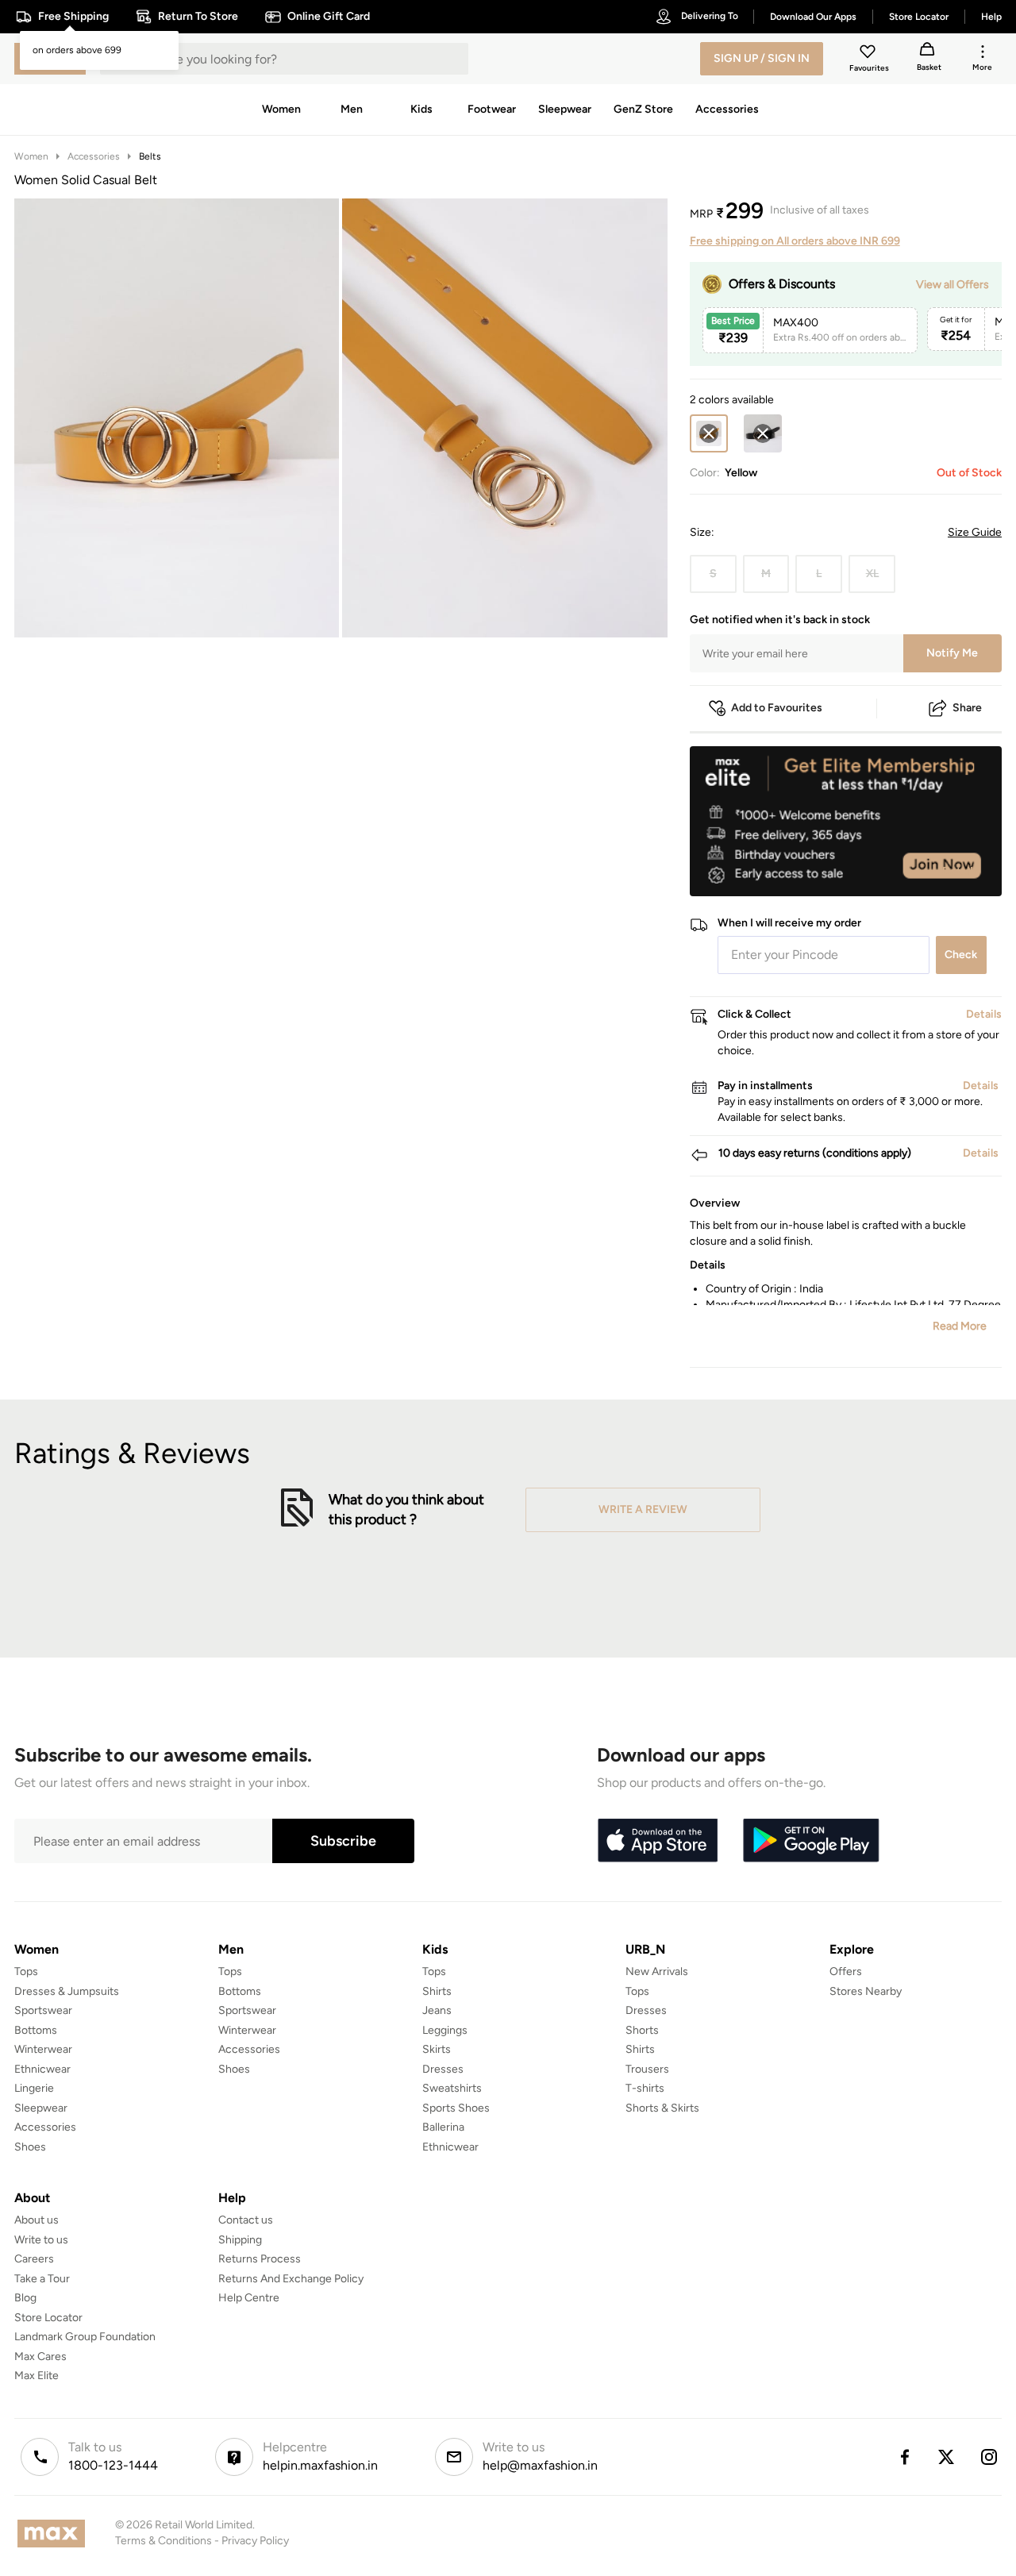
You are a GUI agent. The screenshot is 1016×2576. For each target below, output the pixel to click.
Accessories (94, 156)
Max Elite (37, 2376)
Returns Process (260, 2259)
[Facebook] (904, 2457)
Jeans (437, 2010)
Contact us (246, 2220)
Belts (150, 156)
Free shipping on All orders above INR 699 (795, 241)
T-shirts (645, 2088)
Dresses (443, 2069)
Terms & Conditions (164, 2541)
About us (37, 2220)
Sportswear (43, 2010)
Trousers (647, 2069)
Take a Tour (42, 2279)
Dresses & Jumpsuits (67, 1991)
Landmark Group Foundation (85, 2337)
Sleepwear (41, 2108)
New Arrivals (657, 1971)
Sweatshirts (452, 2088)
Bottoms (36, 2030)
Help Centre (249, 2298)
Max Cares (40, 2357)
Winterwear (43, 2049)
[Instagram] (990, 2457)
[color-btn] (763, 433)
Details (961, 871)
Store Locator (48, 2318)
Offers (846, 1971)
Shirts (437, 1991)
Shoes (30, 2147)
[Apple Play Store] (657, 1841)
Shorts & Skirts (662, 2108)
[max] (55, 2534)
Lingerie (34, 2088)
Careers (34, 2259)
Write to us (41, 2240)
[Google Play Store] (811, 1841)
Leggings (445, 2030)
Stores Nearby (866, 1991)
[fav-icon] (869, 54)
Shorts (642, 2030)
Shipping (240, 2240)
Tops (26, 1971)
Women (31, 156)
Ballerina (443, 2127)
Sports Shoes (456, 2108)
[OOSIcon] (763, 433)
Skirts (437, 2049)
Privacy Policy (255, 2541)
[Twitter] (947, 2457)
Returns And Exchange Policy (291, 2279)
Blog (25, 2298)
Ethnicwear (42, 2069)
